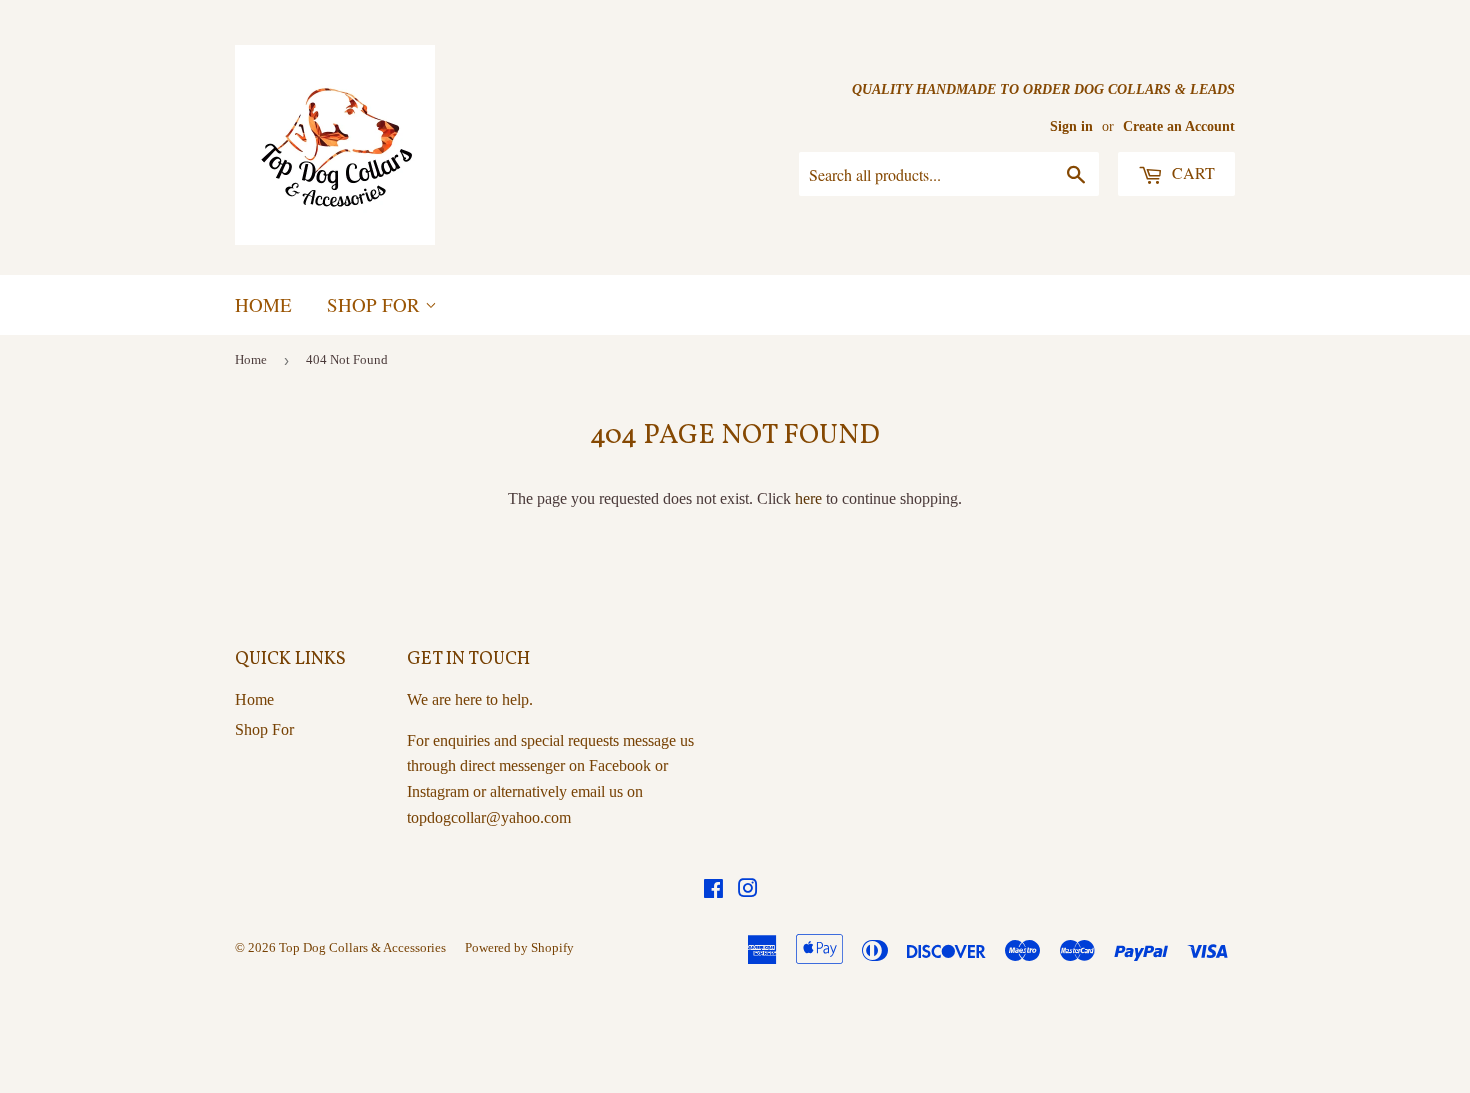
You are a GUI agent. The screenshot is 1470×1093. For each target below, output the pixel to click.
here (808, 498)
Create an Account (1179, 126)
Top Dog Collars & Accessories (362, 947)
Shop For (376, 304)
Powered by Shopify (519, 947)
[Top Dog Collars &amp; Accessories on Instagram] (748, 890)
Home (263, 304)
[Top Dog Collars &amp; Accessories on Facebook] (713, 890)
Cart (1191, 172)
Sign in (1071, 126)
